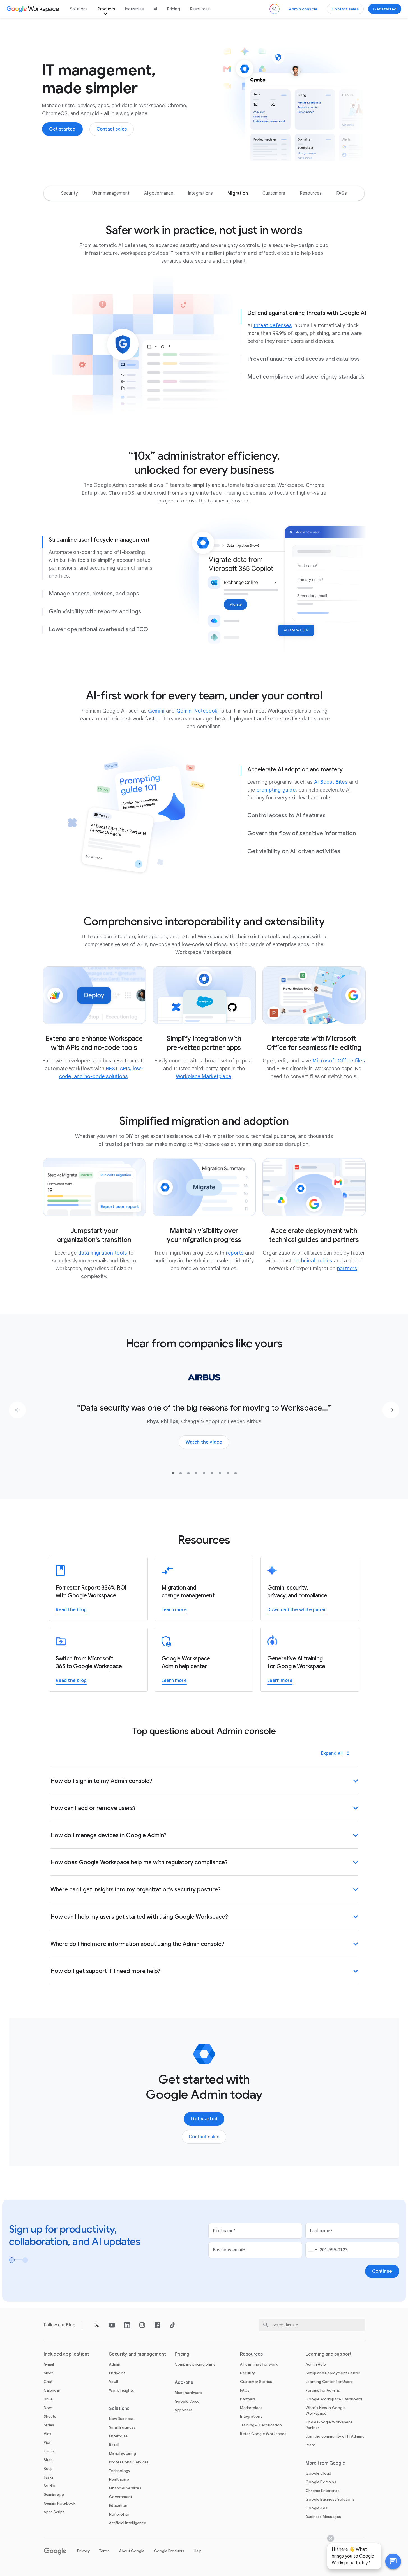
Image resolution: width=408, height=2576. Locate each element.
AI (155, 9)
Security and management (138, 2354)
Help (198, 2551)
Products (106, 9)
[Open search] (275, 9)
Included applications (67, 2354)
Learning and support (329, 2354)
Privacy (83, 2551)
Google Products (169, 2551)
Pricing (173, 9)
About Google (132, 2551)
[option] (70, 193)
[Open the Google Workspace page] (34, 9)
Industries (134, 9)
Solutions (79, 9)
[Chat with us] (393, 2561)
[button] (393, 2561)
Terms (104, 2551)
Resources (200, 9)
